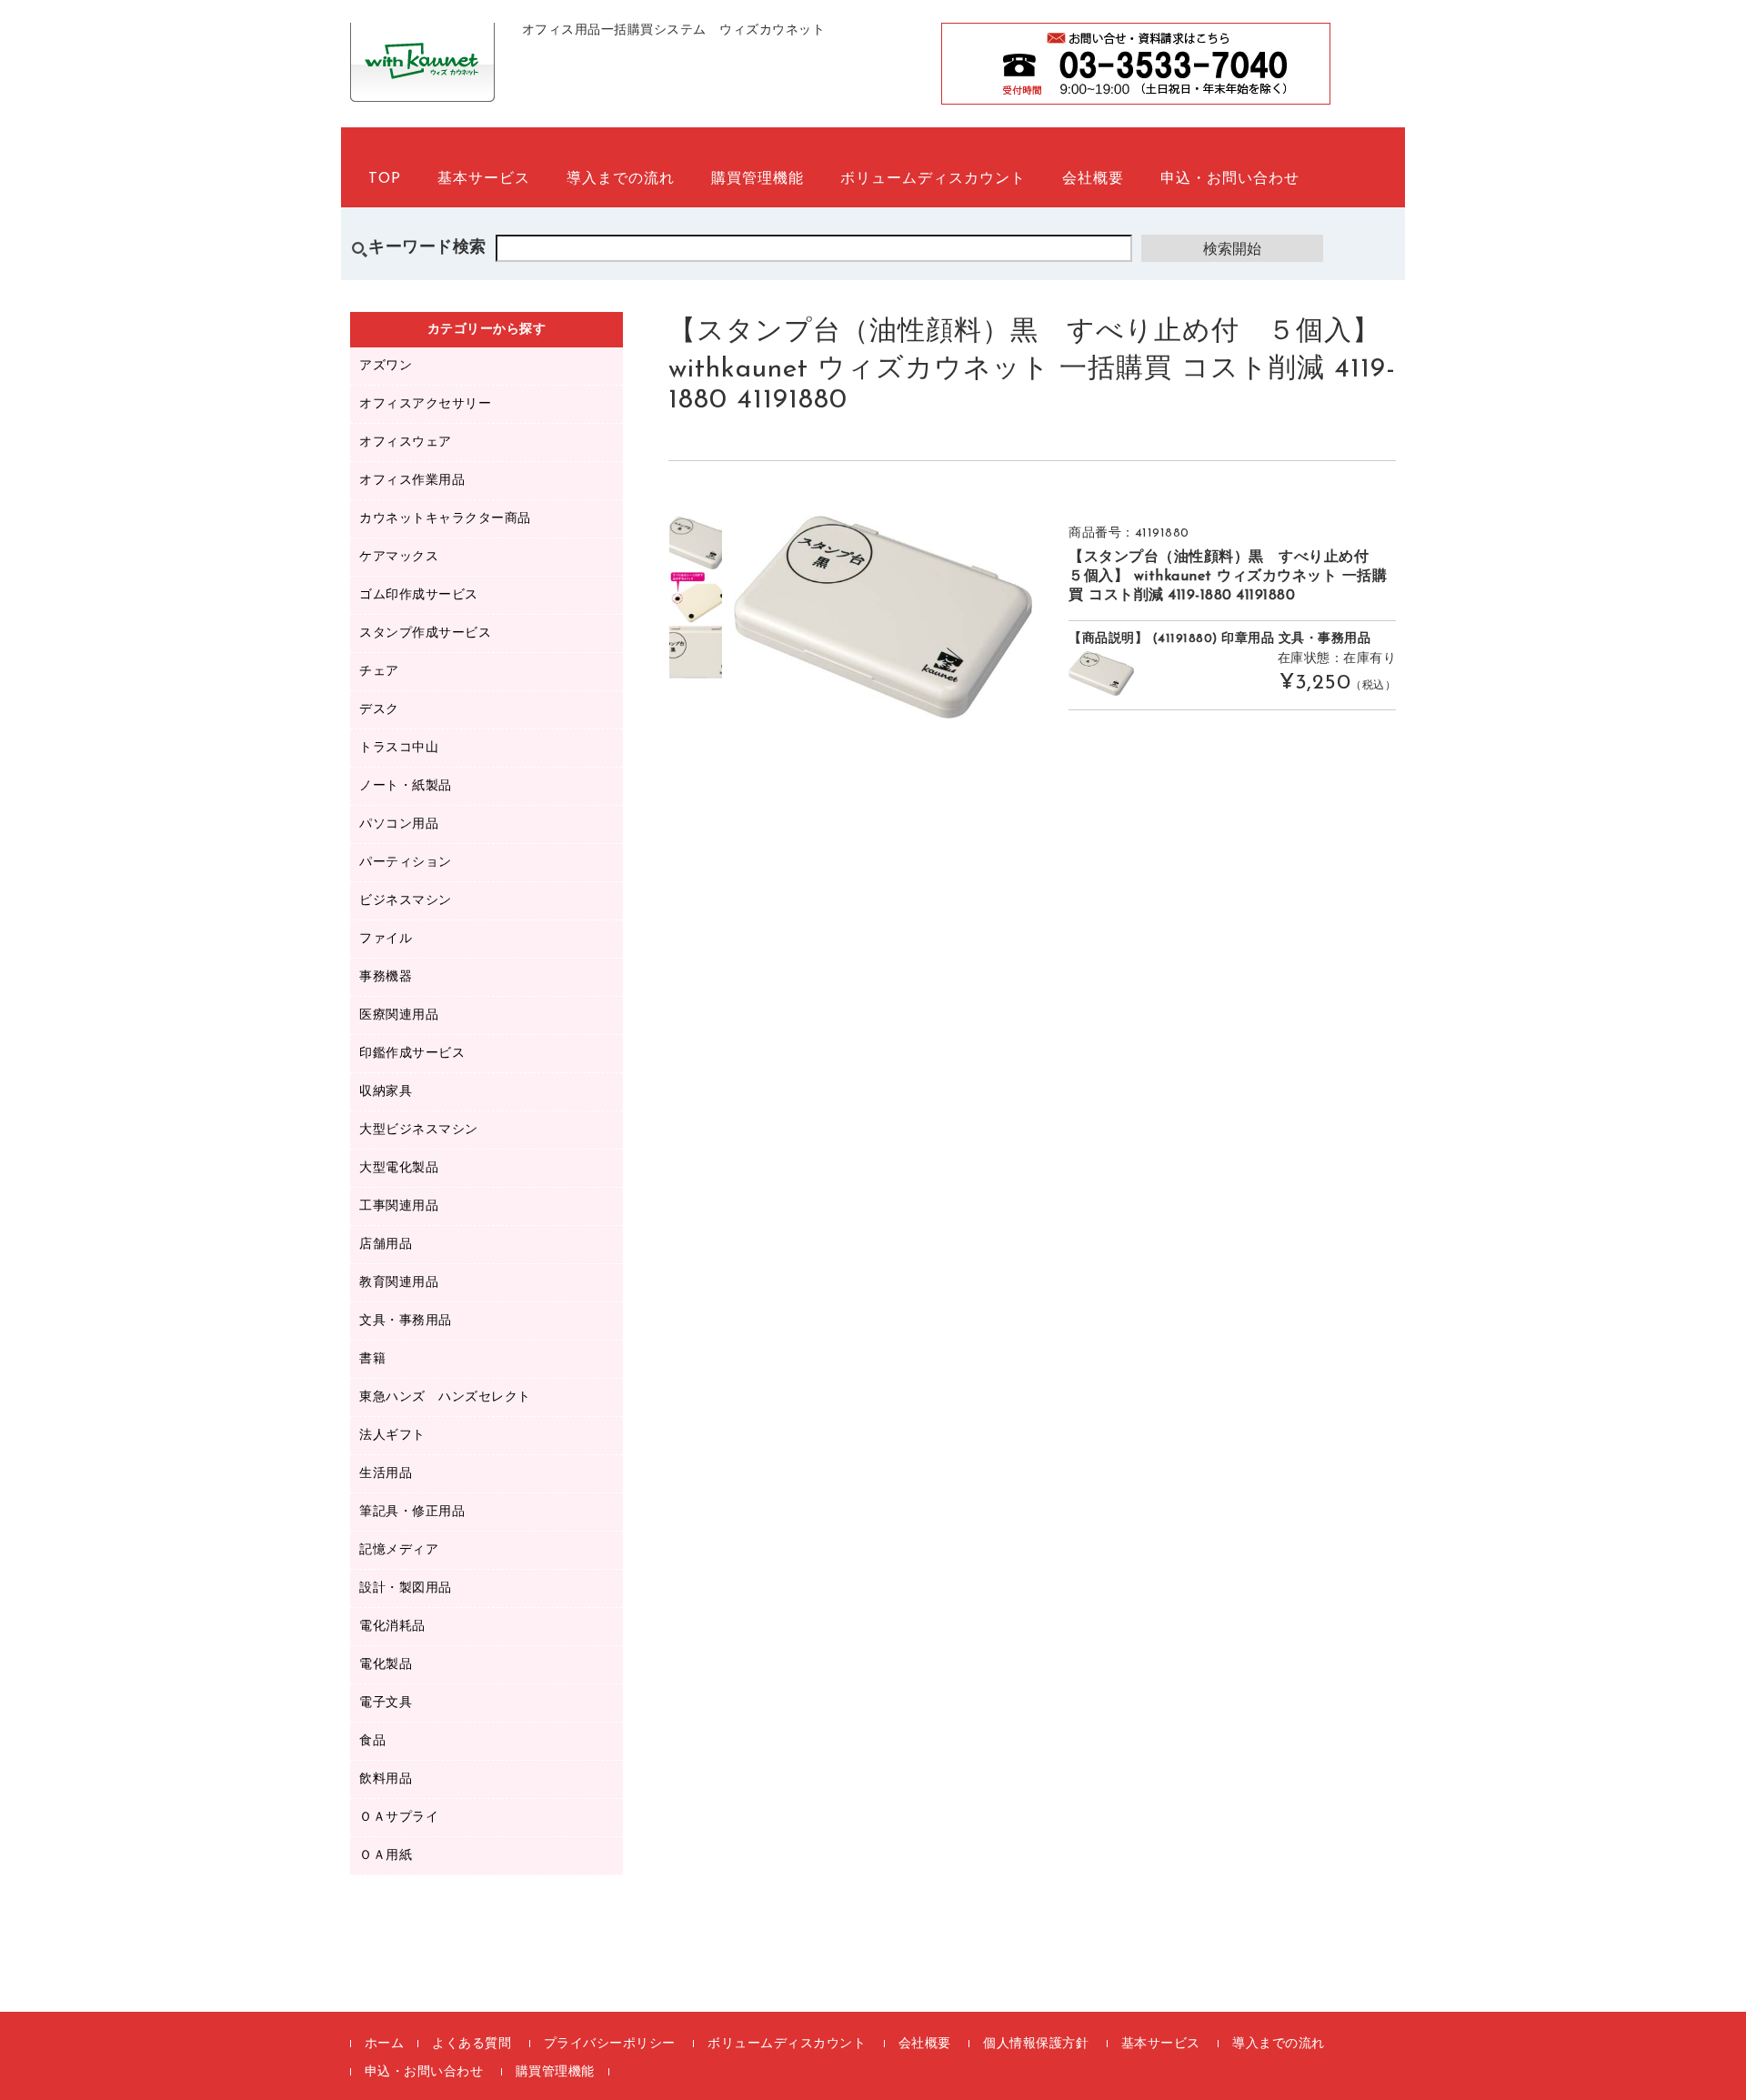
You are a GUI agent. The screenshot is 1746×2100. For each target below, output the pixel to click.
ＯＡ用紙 (386, 1856)
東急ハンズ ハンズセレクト (445, 1397)
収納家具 (386, 1092)
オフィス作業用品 (412, 481)
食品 (372, 1741)
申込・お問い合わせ (1230, 179)
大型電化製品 (399, 1168)
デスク (379, 710)
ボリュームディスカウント (933, 179)
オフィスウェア (406, 442)
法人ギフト (392, 1436)
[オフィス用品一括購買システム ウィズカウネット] (422, 82)
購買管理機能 (758, 179)
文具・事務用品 (406, 1321)
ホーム (385, 2044)
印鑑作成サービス (412, 1054)
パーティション (406, 863)
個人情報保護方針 (1036, 2044)
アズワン (386, 366)
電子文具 (386, 1703)
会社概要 (1093, 179)
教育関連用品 (399, 1283)
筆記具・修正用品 (412, 1512)
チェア (379, 672)
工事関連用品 (399, 1206)
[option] (696, 543)
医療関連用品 (399, 1015)
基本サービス (484, 179)
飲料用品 (386, 1779)
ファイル (386, 939)
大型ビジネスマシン (419, 1130)
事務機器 (386, 977)
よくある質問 (472, 2044)
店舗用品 (386, 1245)
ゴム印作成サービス (419, 595)
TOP (385, 179)
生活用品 (386, 1474)
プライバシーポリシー (610, 2044)
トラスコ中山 (399, 748)
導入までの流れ (621, 179)
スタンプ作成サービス (425, 633)
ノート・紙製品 (406, 786)
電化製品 (386, 1665)
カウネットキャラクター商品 (445, 519)
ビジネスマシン (406, 901)
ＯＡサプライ (399, 1818)
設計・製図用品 (406, 1588)
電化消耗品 (392, 1627)
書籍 (372, 1359)
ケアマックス (399, 557)
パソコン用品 (399, 824)
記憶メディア (399, 1550)
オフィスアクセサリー (425, 404)
